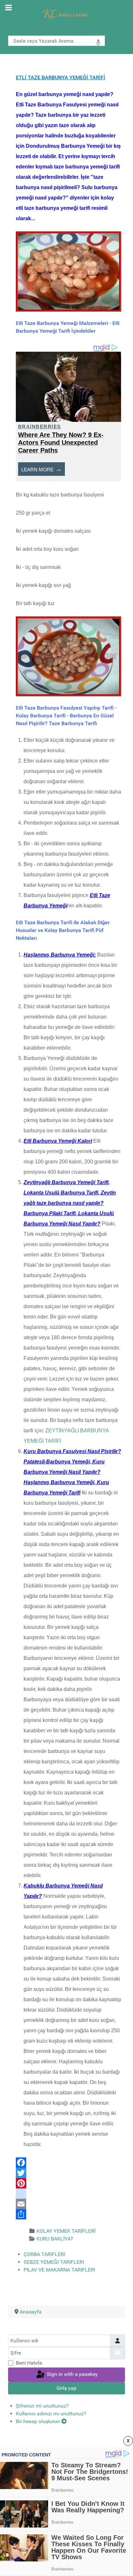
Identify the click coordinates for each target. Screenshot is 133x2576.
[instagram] (68, 2194)
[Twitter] (68, 2173)
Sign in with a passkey (72, 2374)
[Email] (68, 2204)
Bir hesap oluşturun (39, 2421)
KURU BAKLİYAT (55, 2239)
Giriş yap (66, 2388)
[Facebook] (68, 2163)
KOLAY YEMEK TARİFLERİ (66, 2231)
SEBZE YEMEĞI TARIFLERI (54, 2262)
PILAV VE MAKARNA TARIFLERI (59, 2270)
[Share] (68, 2214)
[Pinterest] (68, 2183)
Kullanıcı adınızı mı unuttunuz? (51, 2414)
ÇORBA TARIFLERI (44, 2254)
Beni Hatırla (29, 2363)
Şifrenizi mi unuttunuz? (42, 2406)
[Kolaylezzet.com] (66, 14)
